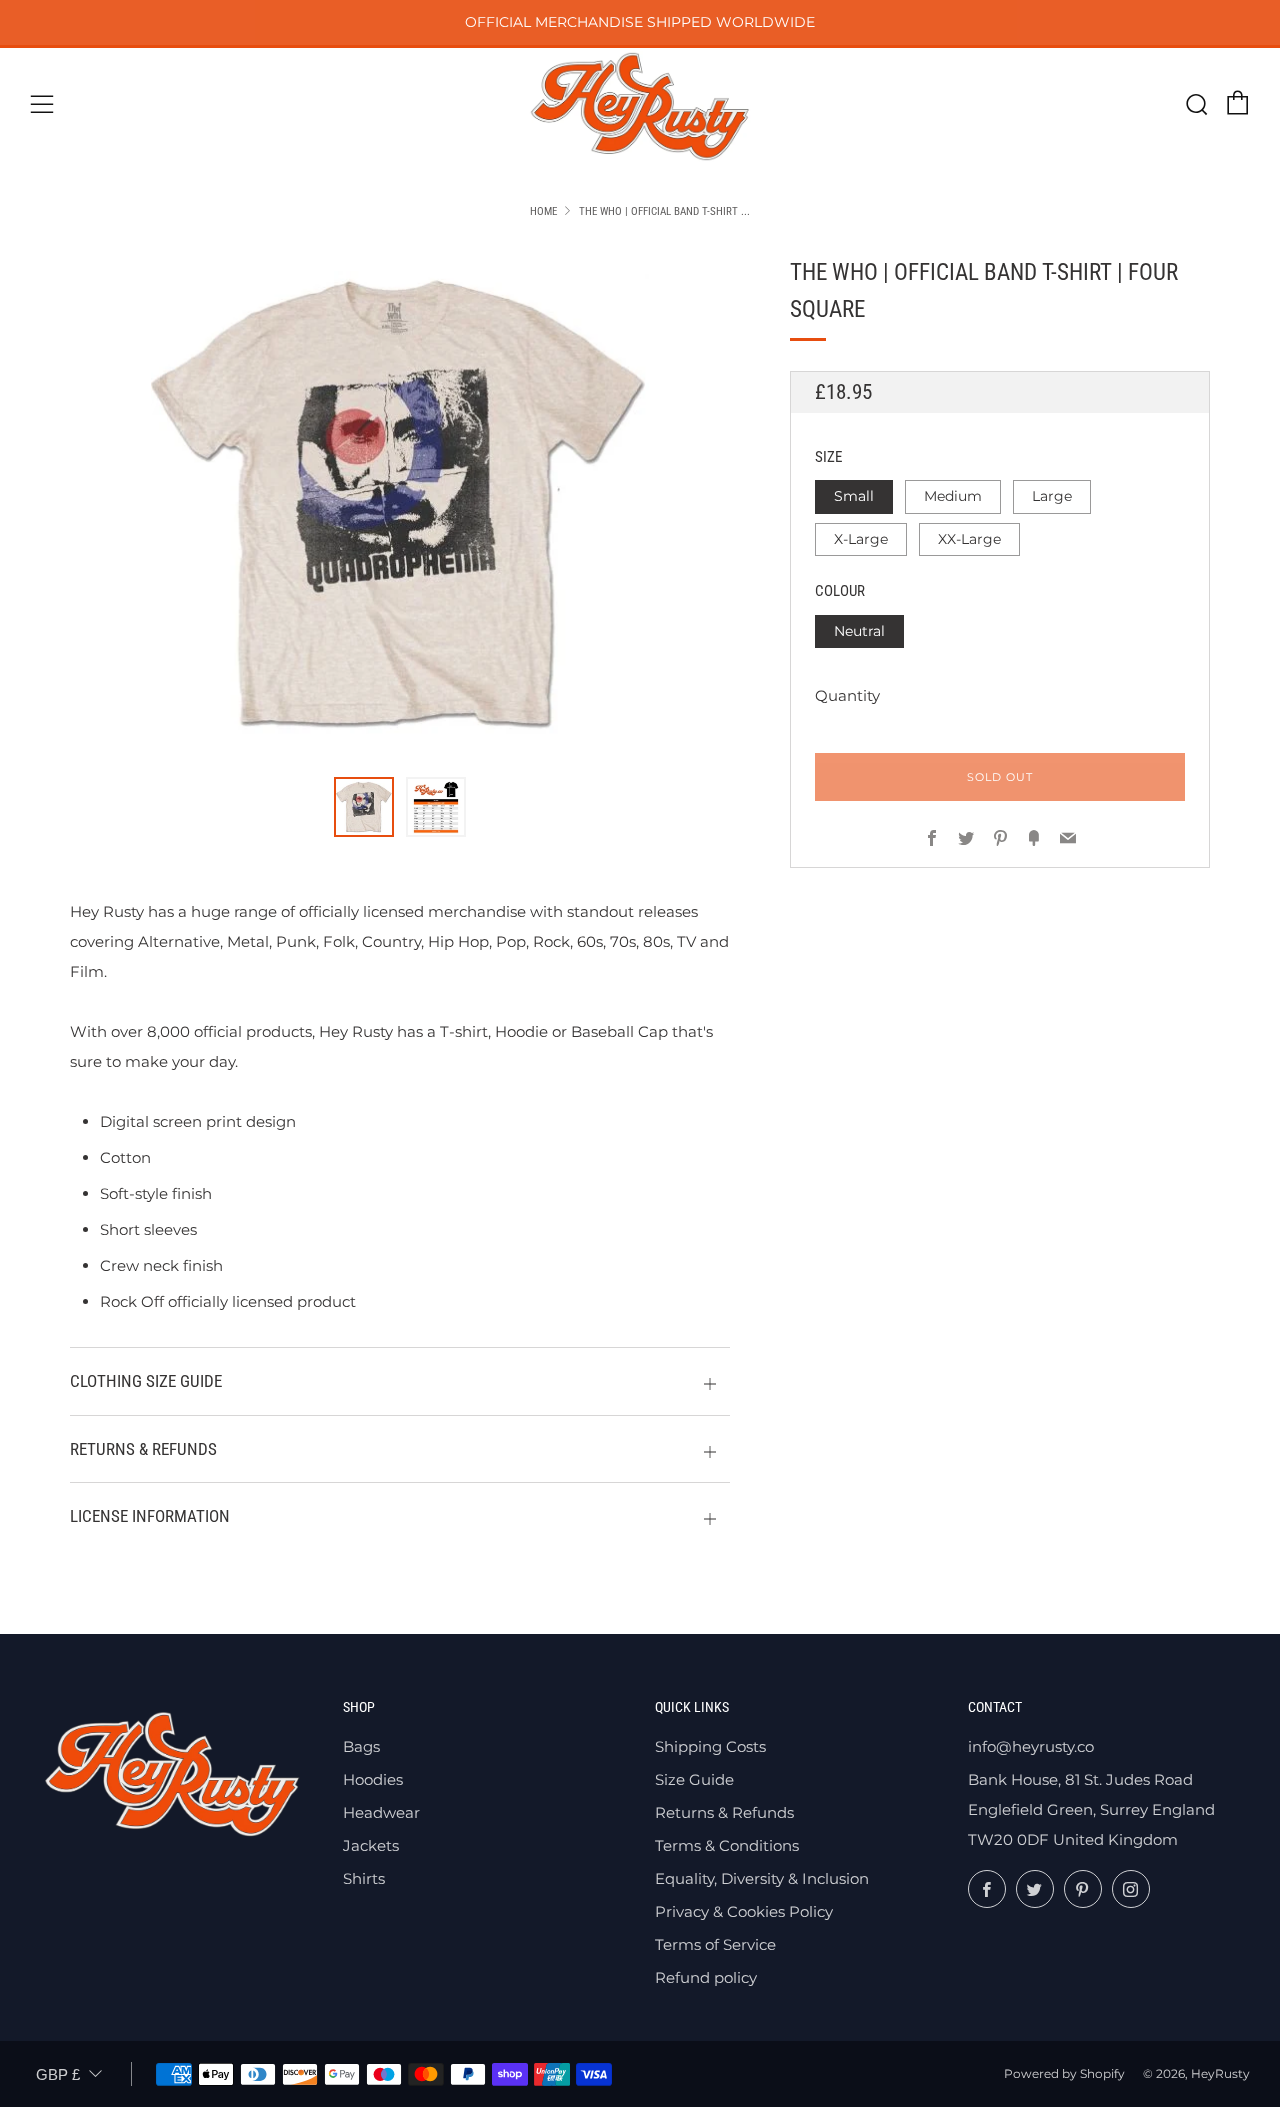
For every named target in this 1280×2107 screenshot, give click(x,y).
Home (543, 211)
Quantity (847, 695)
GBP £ (58, 2074)
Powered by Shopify (1064, 2073)
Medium (953, 496)
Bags (361, 1746)
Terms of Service (715, 1944)
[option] (400, 504)
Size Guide (694, 1779)
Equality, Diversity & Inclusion (762, 1878)
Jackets (371, 1845)
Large (1052, 496)
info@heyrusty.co (1031, 1746)
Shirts (364, 1878)
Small (854, 496)
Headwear (381, 1812)
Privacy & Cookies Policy (744, 1911)
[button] (364, 807)
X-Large (861, 539)
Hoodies (373, 1779)
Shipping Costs (710, 1746)
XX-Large (969, 539)
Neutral (859, 631)
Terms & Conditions (727, 1845)
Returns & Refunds (724, 1812)
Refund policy (706, 1977)
